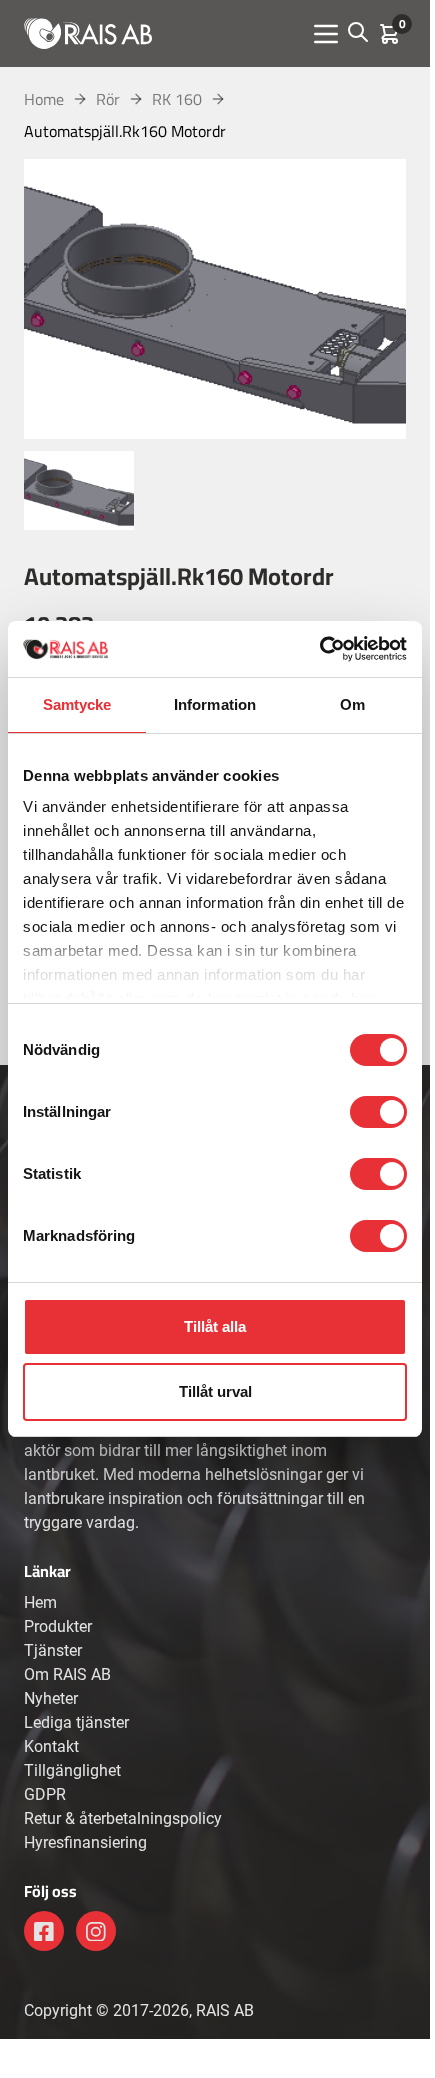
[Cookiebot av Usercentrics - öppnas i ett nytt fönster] (319, 649)
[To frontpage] (88, 33)
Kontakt (51, 1746)
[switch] (378, 1112)
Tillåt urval (215, 1391)
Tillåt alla (215, 1326)
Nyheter (51, 1698)
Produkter (58, 1626)
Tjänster (53, 1650)
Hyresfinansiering (85, 1842)
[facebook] (44, 1931)
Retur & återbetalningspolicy (123, 1818)
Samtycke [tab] (77, 704)
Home (44, 99)
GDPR (45, 1794)
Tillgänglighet (72, 1770)
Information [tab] (215, 704)
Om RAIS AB (67, 1674)
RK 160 (177, 99)
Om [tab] (352, 704)
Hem (40, 1602)
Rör (108, 99)
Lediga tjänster (76, 1722)
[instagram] (96, 1931)
